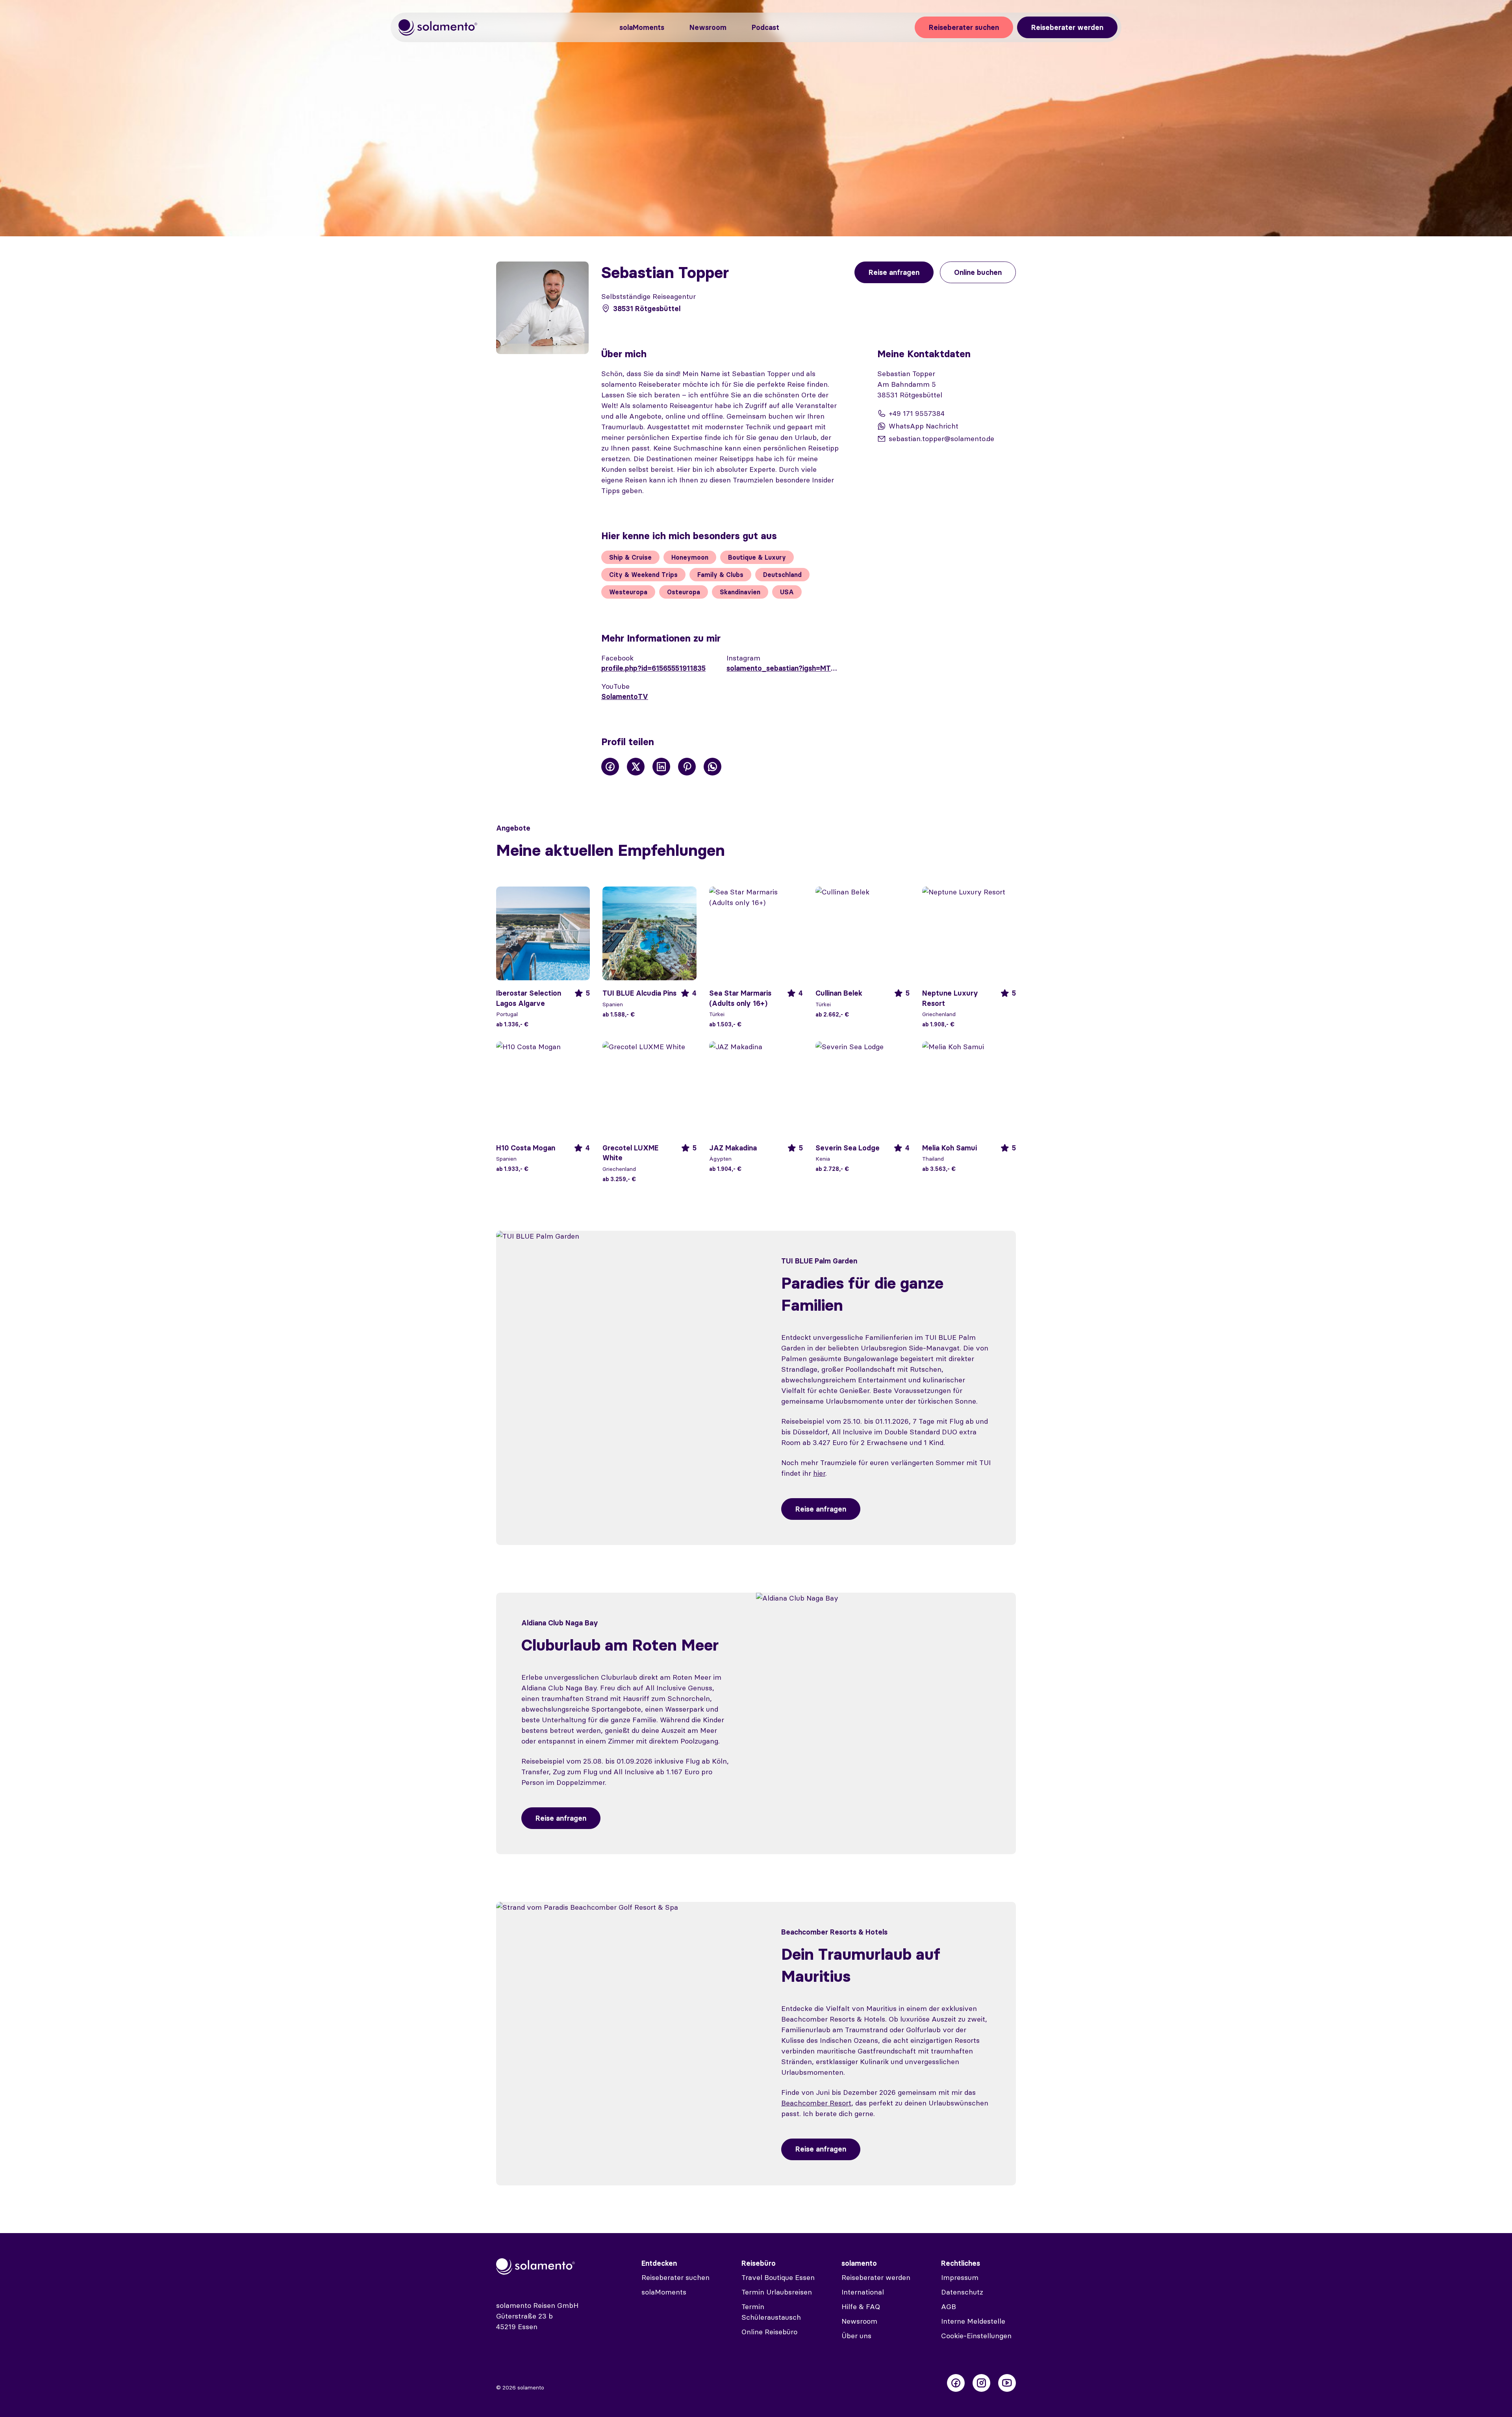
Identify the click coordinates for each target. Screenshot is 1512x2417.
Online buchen (978, 272)
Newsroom (708, 27)
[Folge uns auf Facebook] (956, 2383)
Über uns (856, 2336)
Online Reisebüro (769, 2332)
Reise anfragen (821, 1509)
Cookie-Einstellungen (976, 2336)
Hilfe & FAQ (861, 2307)
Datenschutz (962, 2292)
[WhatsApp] (712, 767)
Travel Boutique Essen (778, 2277)
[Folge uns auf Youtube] (1007, 2383)
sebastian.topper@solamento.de (941, 439)
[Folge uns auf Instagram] (981, 2383)
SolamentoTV (625, 697)
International (863, 2292)
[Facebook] (610, 767)
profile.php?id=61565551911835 (653, 668)
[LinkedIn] (661, 767)
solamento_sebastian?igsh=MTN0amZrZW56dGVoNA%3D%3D (783, 668)
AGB (949, 2307)
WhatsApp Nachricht (924, 426)
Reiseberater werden (1067, 27)
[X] (636, 767)
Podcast (765, 27)
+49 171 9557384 (917, 413)
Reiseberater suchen (964, 27)
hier (819, 1473)
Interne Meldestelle (973, 2321)
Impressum (960, 2277)
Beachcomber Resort (816, 2103)
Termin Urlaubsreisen (777, 2292)
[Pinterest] (687, 767)
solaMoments (642, 27)
